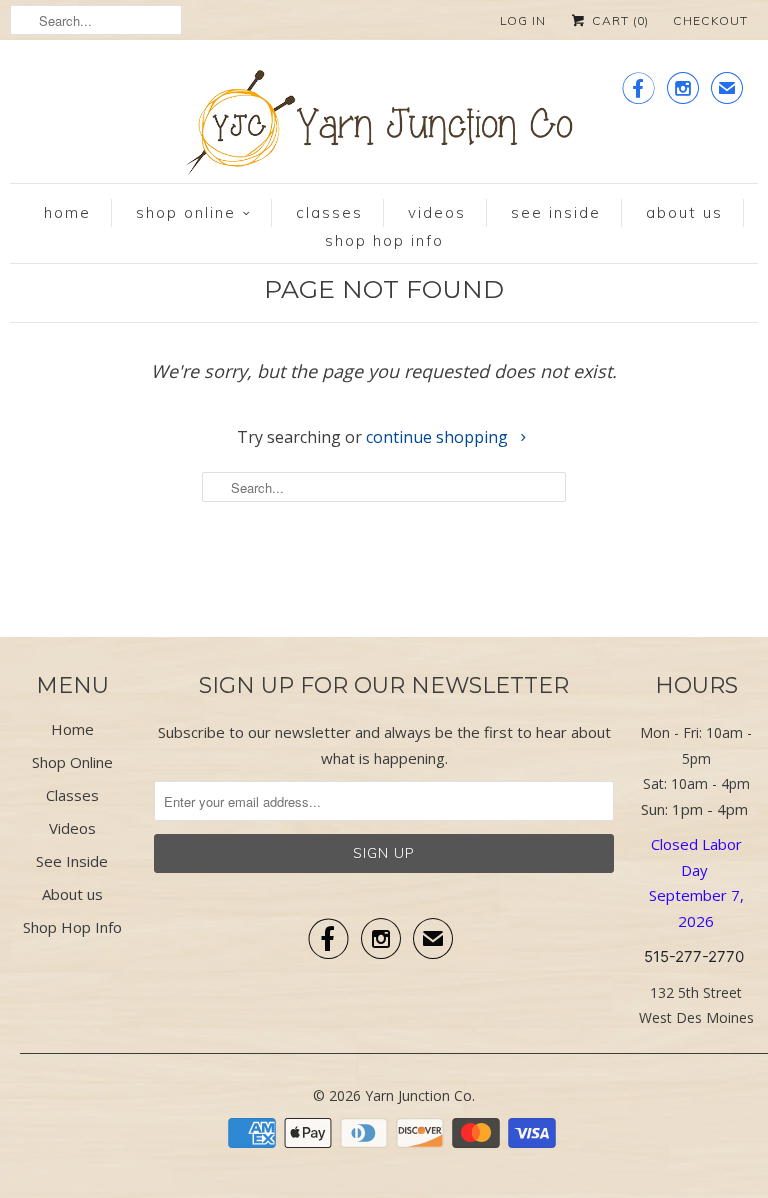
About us (684, 212)
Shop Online (186, 212)
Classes (329, 212)
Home (67, 212)
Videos (437, 212)
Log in (523, 20)
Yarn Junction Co (418, 1095)
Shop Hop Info (384, 240)
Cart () (618, 20)
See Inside (556, 212)
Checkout (710, 20)
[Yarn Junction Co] (384, 126)
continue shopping (439, 437)
